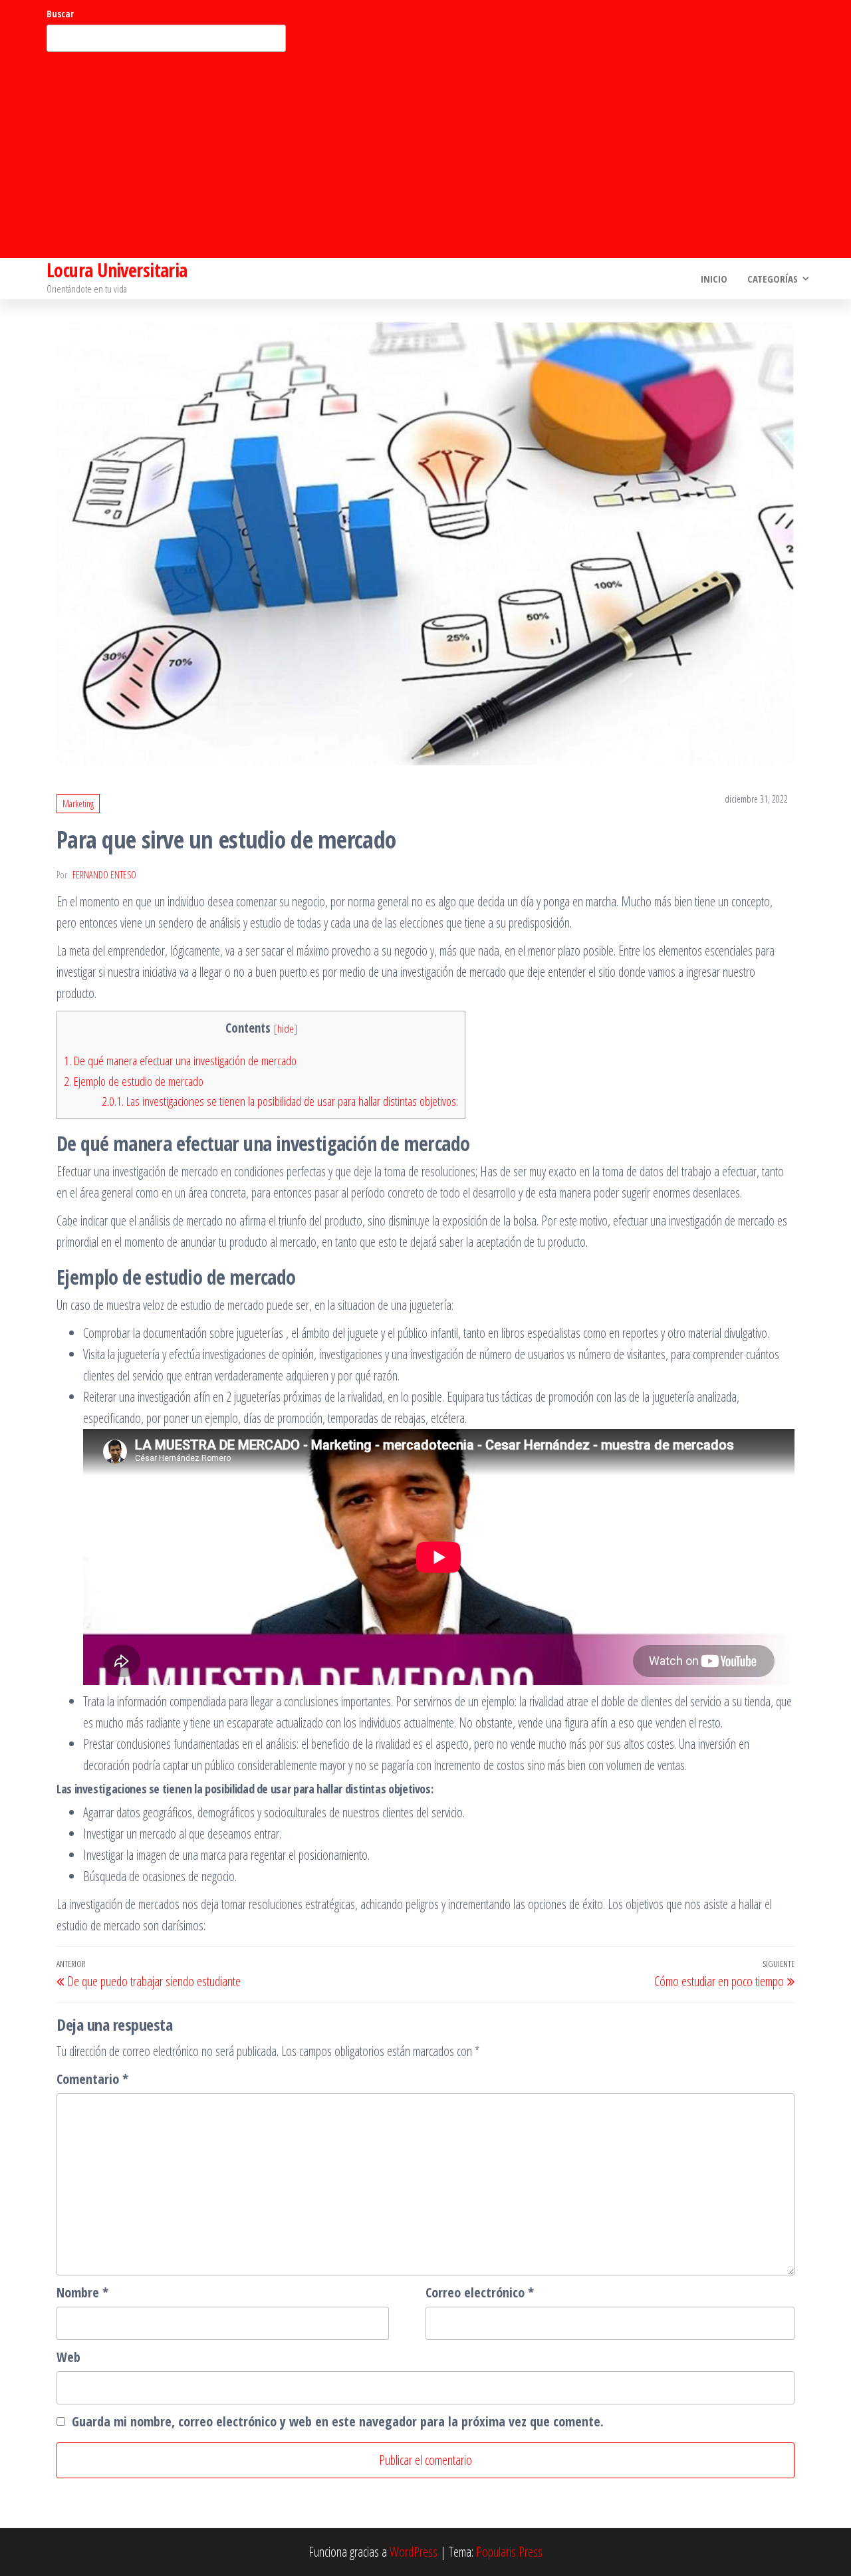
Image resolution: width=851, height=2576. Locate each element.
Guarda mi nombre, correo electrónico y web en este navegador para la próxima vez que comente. (338, 2421)
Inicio (714, 279)
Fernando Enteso (104, 875)
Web (68, 2357)
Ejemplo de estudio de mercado (134, 1081)
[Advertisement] (425, 155)
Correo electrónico (480, 2292)
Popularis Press (509, 2552)
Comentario (92, 2079)
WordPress (414, 2552)
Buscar (60, 14)
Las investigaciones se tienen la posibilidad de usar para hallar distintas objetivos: (280, 1101)
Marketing (78, 804)
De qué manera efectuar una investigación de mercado (180, 1061)
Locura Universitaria (117, 270)
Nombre (82, 2292)
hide (286, 1028)
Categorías (773, 279)
